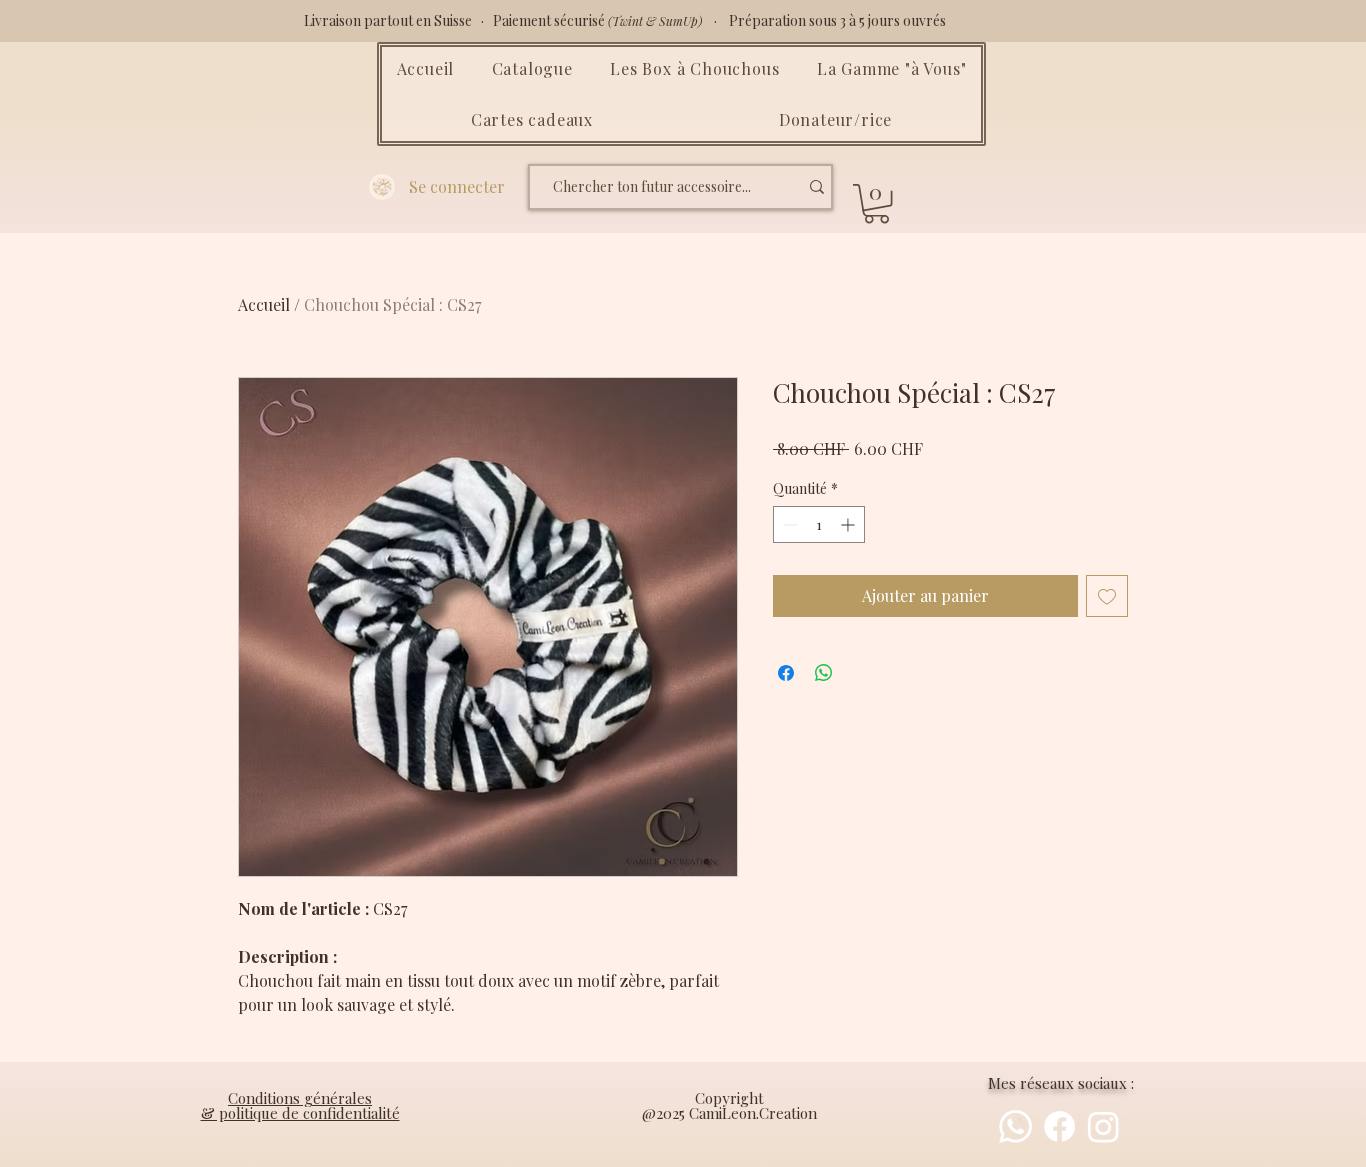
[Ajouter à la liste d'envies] (1107, 596)
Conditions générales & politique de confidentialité (300, 1105)
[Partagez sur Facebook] (786, 673)
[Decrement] (788, 524)
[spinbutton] (819, 524)
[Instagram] (1103, 1126)
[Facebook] (1059, 1126)
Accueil (264, 304)
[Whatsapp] (1015, 1126)
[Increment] (849, 524)
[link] (876, 203)
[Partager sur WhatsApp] (824, 673)
